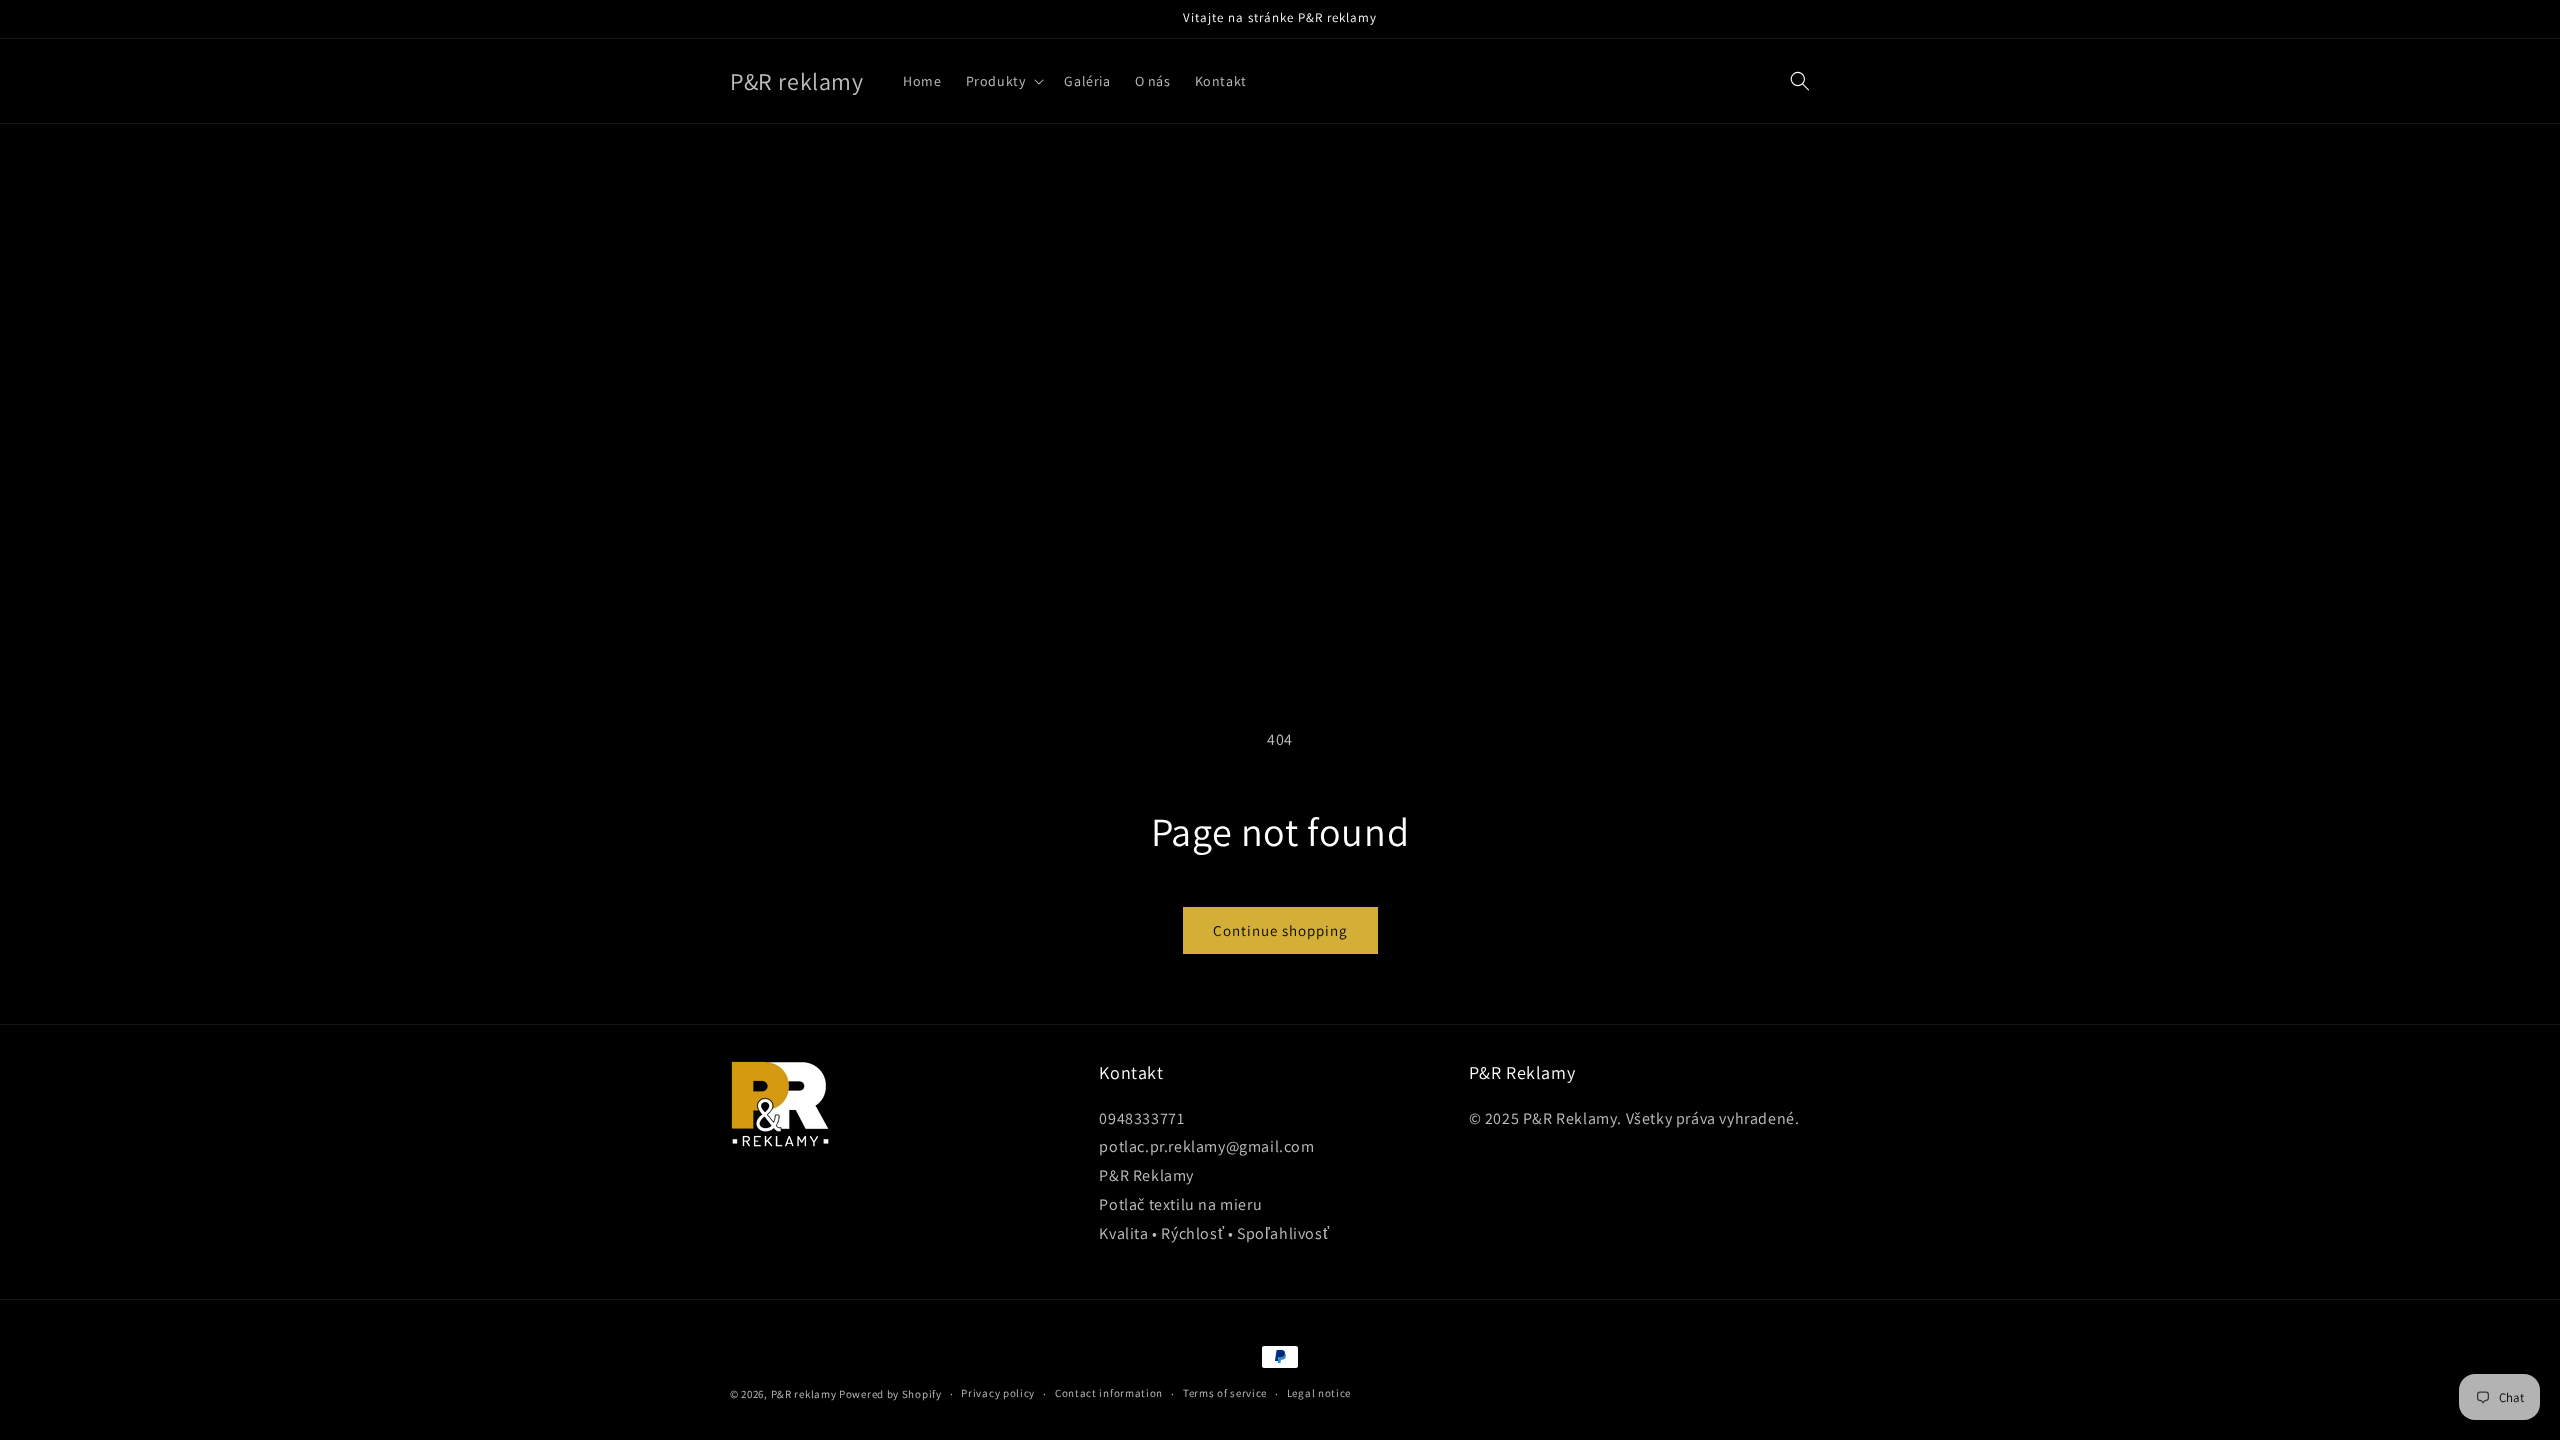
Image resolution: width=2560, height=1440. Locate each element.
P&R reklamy (804, 1394)
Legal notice (1319, 1393)
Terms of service (1225, 1393)
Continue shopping (1280, 930)
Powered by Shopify (890, 1394)
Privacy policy (998, 1393)
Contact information (1109, 1393)
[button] (1003, 81)
